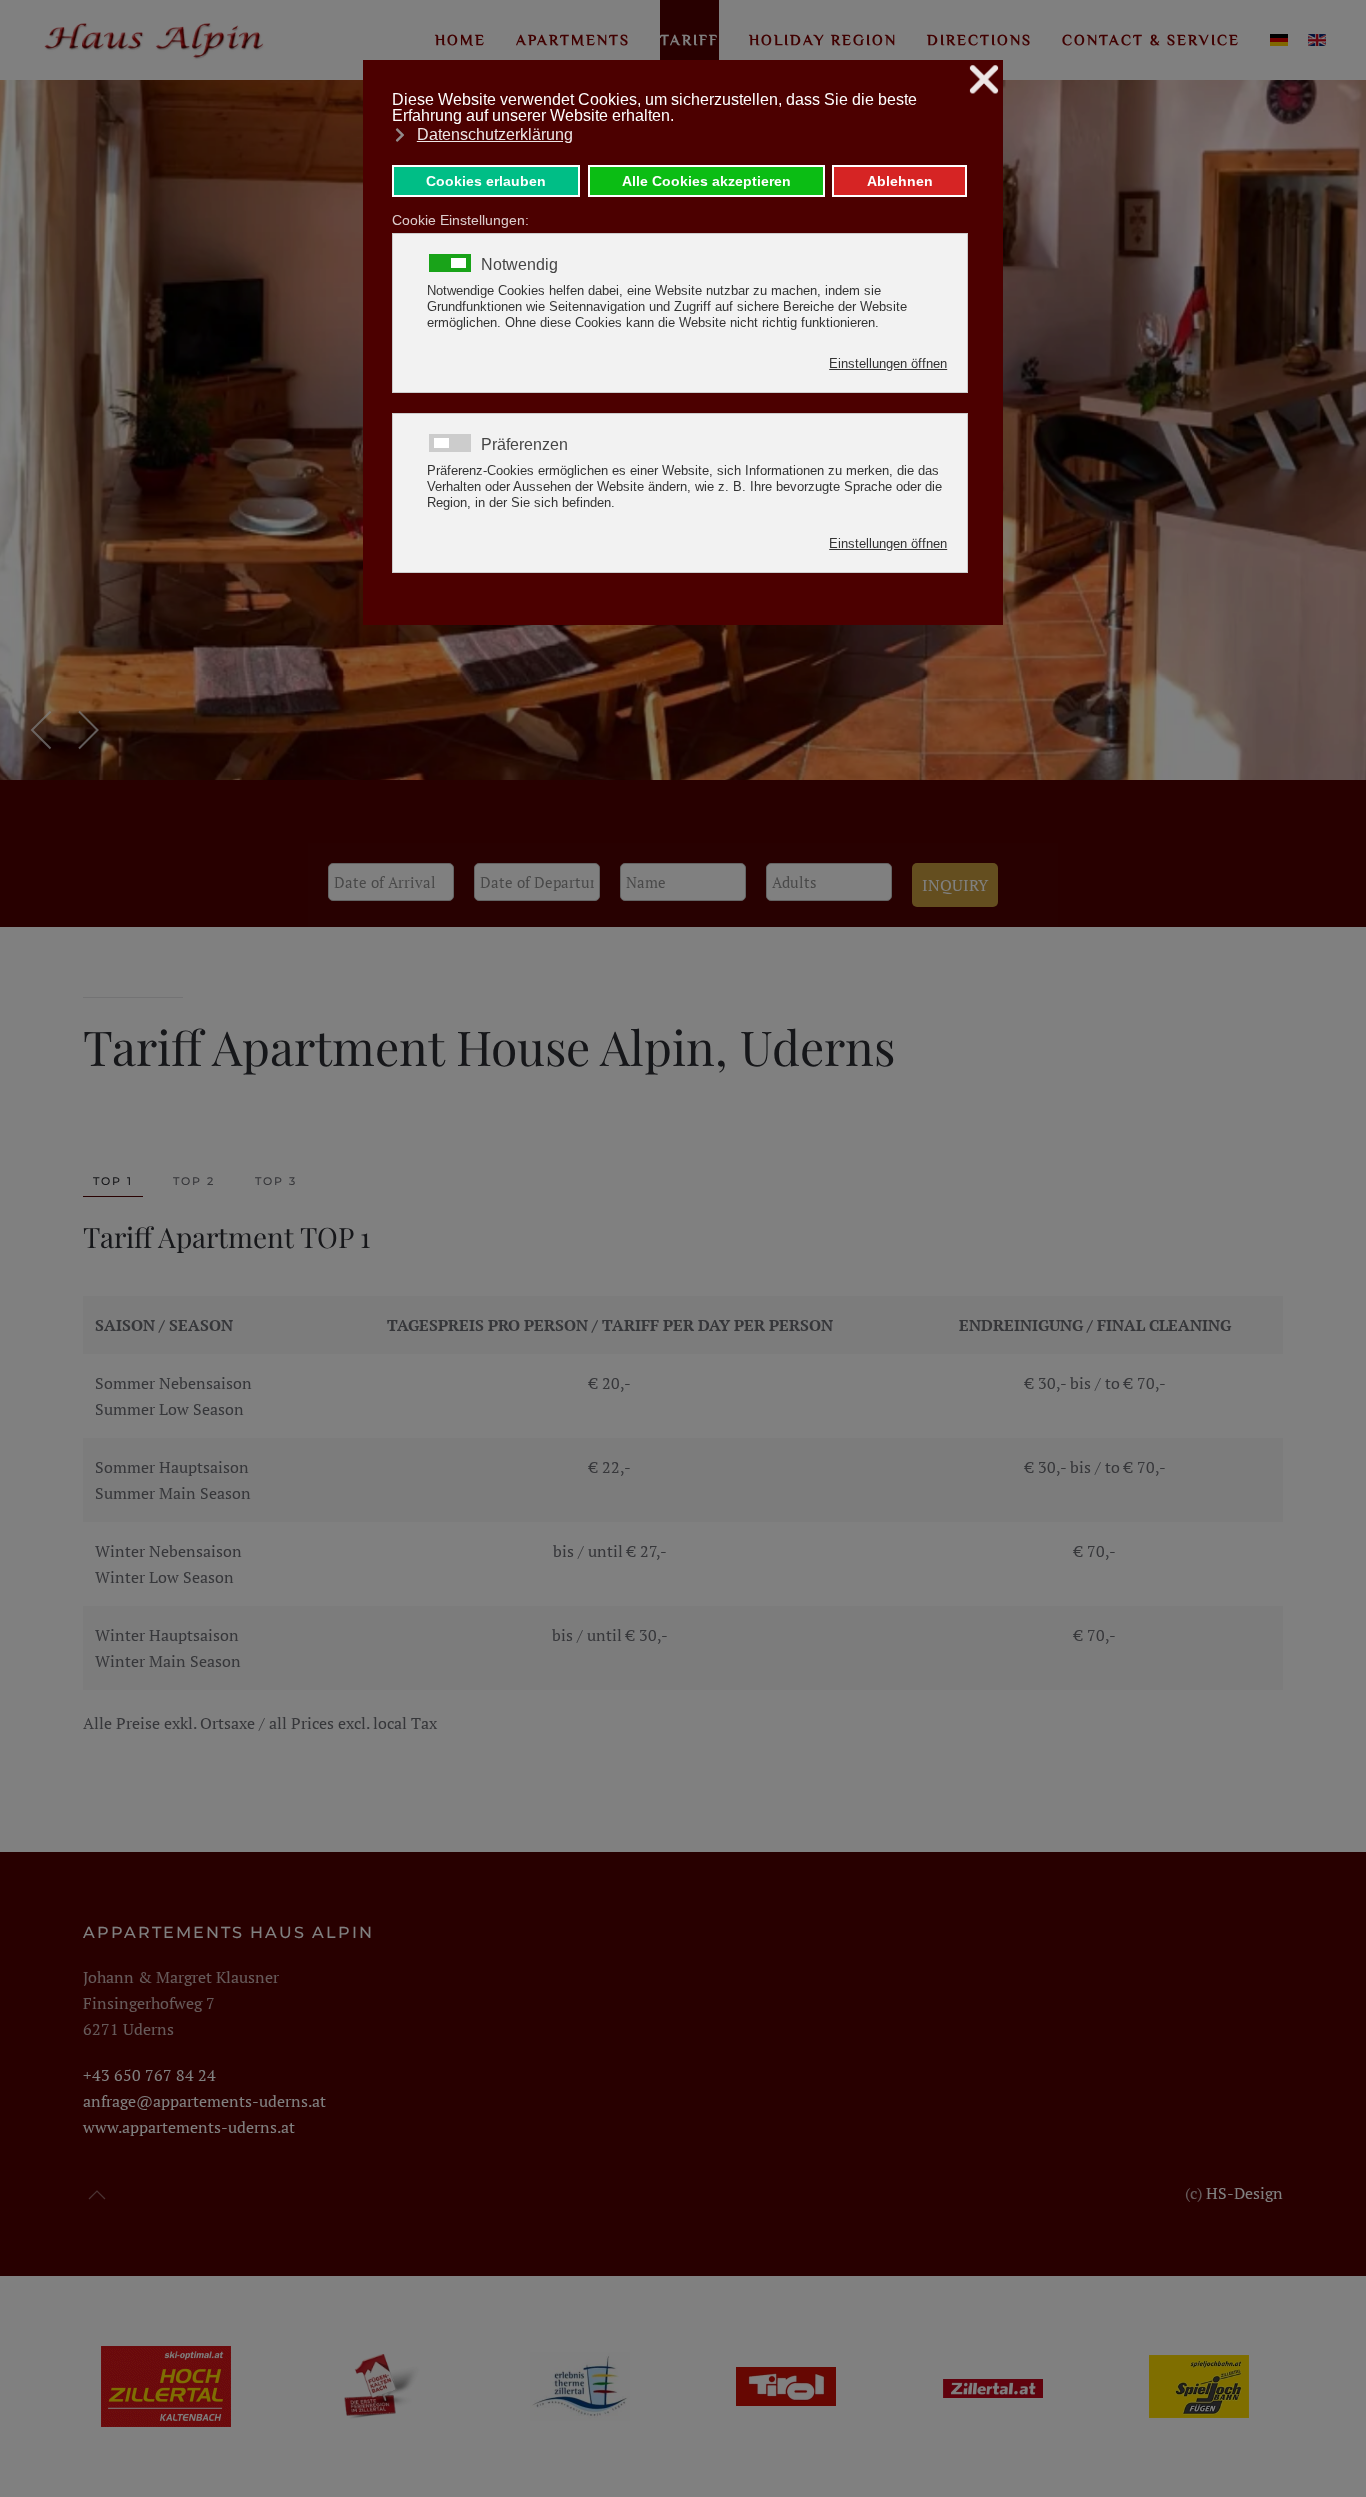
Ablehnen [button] (900, 181)
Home (460, 39)
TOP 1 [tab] (113, 1181)
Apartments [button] (573, 39)
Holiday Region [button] (823, 39)
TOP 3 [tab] (276, 1181)
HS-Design (1244, 2193)
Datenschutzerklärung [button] (495, 134)
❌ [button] (984, 79)
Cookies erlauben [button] (486, 181)
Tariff (689, 39)
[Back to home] (155, 40)
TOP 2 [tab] (194, 1181)
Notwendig (519, 265)
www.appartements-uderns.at (189, 2127)
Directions (979, 39)
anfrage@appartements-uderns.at (204, 2101)
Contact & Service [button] (1151, 39)
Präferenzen (524, 445)
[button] (42, 730)
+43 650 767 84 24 (151, 2075)
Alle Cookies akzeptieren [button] (706, 181)
